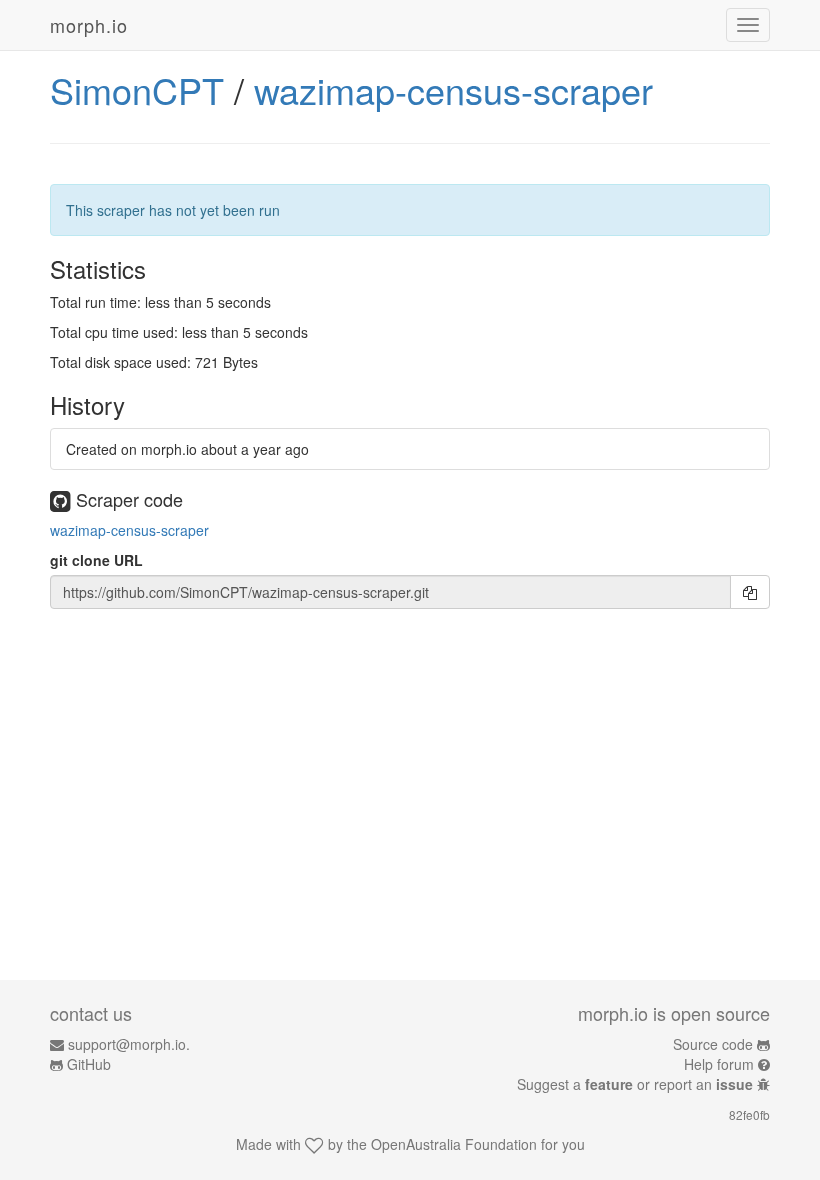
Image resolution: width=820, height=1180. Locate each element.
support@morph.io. (129, 1044)
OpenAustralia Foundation (454, 1144)
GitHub (89, 1064)
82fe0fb (749, 1114)
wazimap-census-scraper (453, 89)
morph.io (89, 25)
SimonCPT (137, 89)
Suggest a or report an (635, 1084)
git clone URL (96, 560)
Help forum (719, 1064)
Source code (713, 1044)
